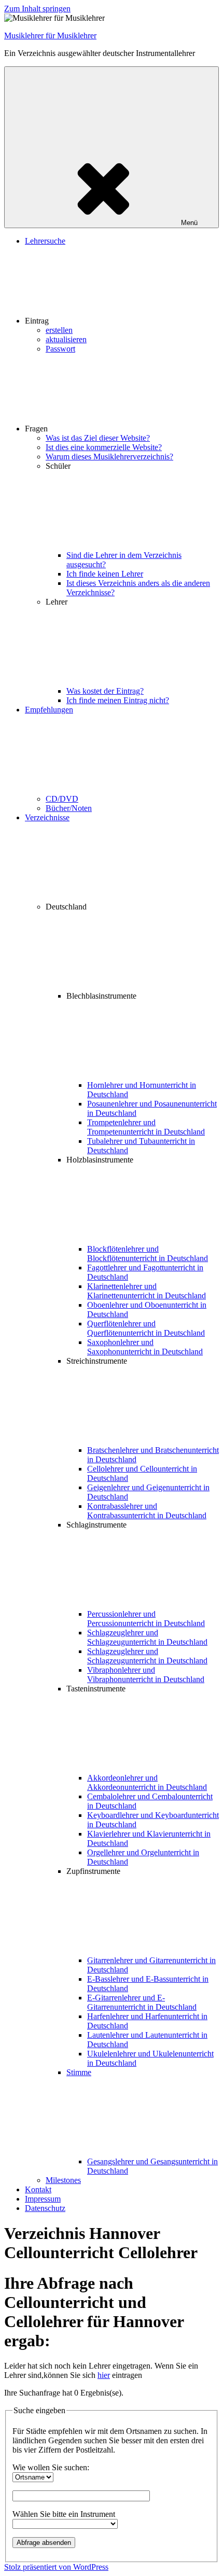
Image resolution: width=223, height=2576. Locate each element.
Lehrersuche (45, 241)
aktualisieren (66, 339)
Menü (189, 223)
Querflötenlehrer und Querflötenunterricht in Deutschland (146, 1328)
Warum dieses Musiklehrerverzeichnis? (109, 457)
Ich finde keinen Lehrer (105, 574)
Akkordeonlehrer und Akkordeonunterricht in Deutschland (147, 1782)
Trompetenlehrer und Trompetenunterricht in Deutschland (146, 1127)
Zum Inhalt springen (37, 9)
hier (104, 2375)
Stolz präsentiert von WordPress (56, 2567)
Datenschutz (45, 2208)
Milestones (63, 2180)
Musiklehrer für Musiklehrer (50, 36)
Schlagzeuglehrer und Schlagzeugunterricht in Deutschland (147, 1637)
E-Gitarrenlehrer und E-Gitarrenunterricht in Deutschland (142, 2002)
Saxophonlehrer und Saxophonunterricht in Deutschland (145, 1347)
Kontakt (38, 2189)
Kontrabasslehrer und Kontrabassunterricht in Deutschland (147, 1511)
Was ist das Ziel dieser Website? (98, 438)
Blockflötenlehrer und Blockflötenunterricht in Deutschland (148, 1254)
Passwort (60, 349)
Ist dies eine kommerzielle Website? (104, 447)
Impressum (43, 2199)
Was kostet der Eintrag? (105, 691)
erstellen (59, 330)
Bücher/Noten (69, 808)
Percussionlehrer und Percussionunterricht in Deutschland (146, 1619)
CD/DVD (62, 799)
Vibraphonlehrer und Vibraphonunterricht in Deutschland (146, 1675)
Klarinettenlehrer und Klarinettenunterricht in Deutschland (147, 1291)
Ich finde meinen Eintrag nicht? (118, 700)
